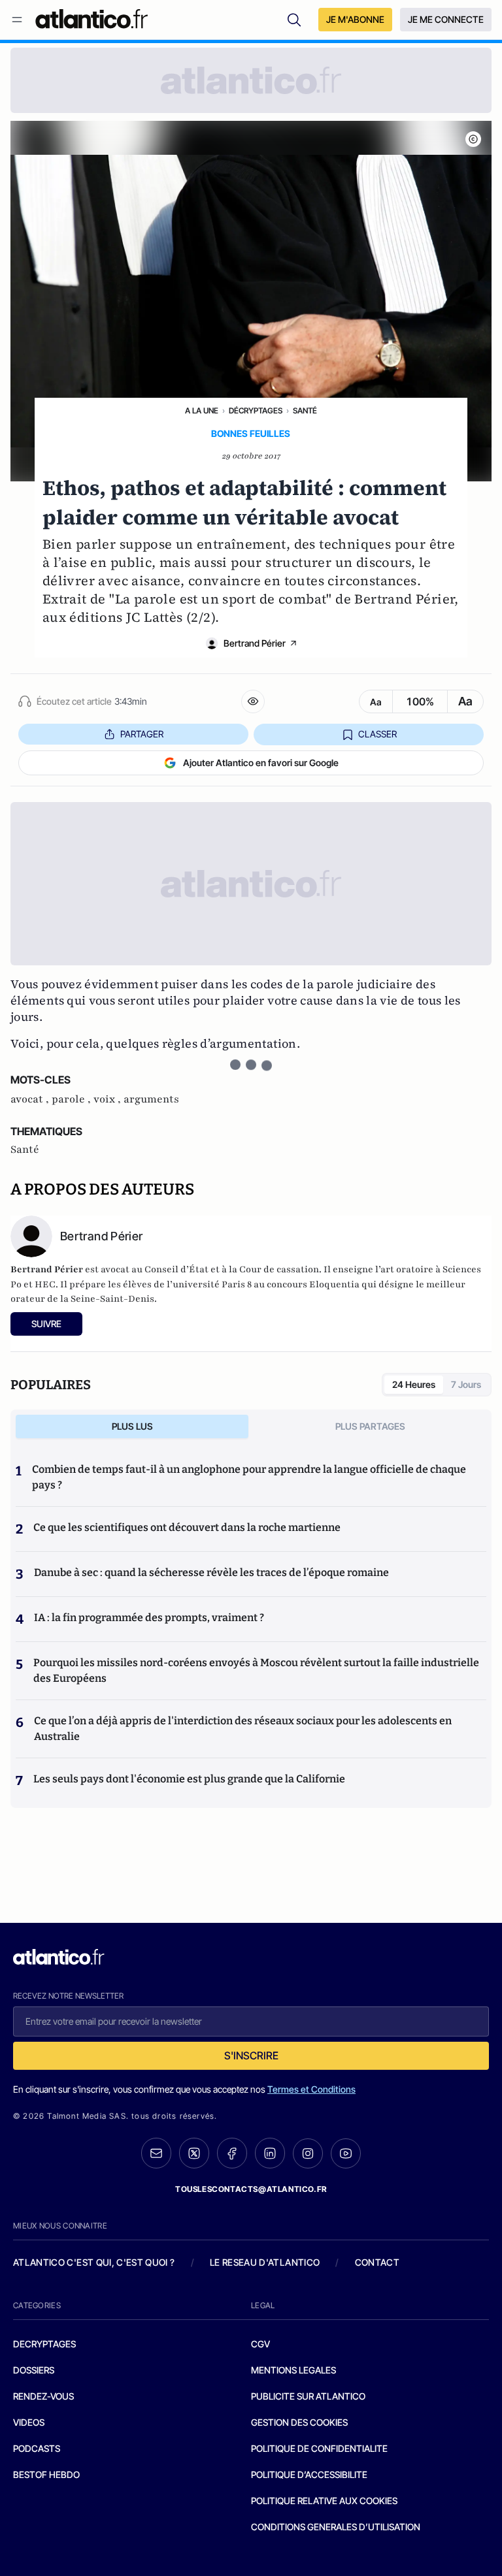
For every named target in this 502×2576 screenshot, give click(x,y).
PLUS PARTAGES (370, 1426)
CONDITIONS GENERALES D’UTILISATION (336, 2527)
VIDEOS (29, 2422)
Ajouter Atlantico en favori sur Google (261, 763)
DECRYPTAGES (44, 2344)
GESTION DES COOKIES (299, 2422)
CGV (260, 2344)
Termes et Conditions (311, 2089)
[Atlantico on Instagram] (308, 2153)
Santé (305, 411)
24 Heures (414, 1384)
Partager (142, 734)
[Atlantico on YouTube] (346, 2153)
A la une (202, 411)
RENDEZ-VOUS (43, 2396)
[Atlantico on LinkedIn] (270, 2153)
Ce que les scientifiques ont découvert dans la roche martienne (187, 1527)
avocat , (31, 1099)
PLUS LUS (132, 1426)
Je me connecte (446, 19)
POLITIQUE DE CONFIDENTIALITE (319, 2448)
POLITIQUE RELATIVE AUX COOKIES (324, 2501)
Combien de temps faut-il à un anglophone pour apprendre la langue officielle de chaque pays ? (249, 1477)
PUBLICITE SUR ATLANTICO (308, 2396)
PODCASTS (37, 2448)
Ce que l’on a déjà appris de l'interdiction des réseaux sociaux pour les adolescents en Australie (243, 1729)
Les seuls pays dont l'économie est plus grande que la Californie (189, 1779)
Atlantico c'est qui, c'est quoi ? (94, 2262)
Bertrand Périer (255, 643)
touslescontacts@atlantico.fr (251, 2189)
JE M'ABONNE (355, 19)
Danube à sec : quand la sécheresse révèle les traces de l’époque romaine (211, 1572)
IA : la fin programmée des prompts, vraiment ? (149, 1618)
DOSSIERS (34, 2370)
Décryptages (256, 411)
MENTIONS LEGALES (293, 2370)
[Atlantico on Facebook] (232, 2153)
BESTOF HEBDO (46, 2474)
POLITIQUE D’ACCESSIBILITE (309, 2474)
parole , (73, 1099)
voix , (109, 1099)
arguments (151, 1099)
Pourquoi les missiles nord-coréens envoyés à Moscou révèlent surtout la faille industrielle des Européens (256, 1670)
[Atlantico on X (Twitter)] (194, 2153)
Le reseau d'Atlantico (265, 2262)
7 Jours (466, 1384)
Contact (377, 2262)
